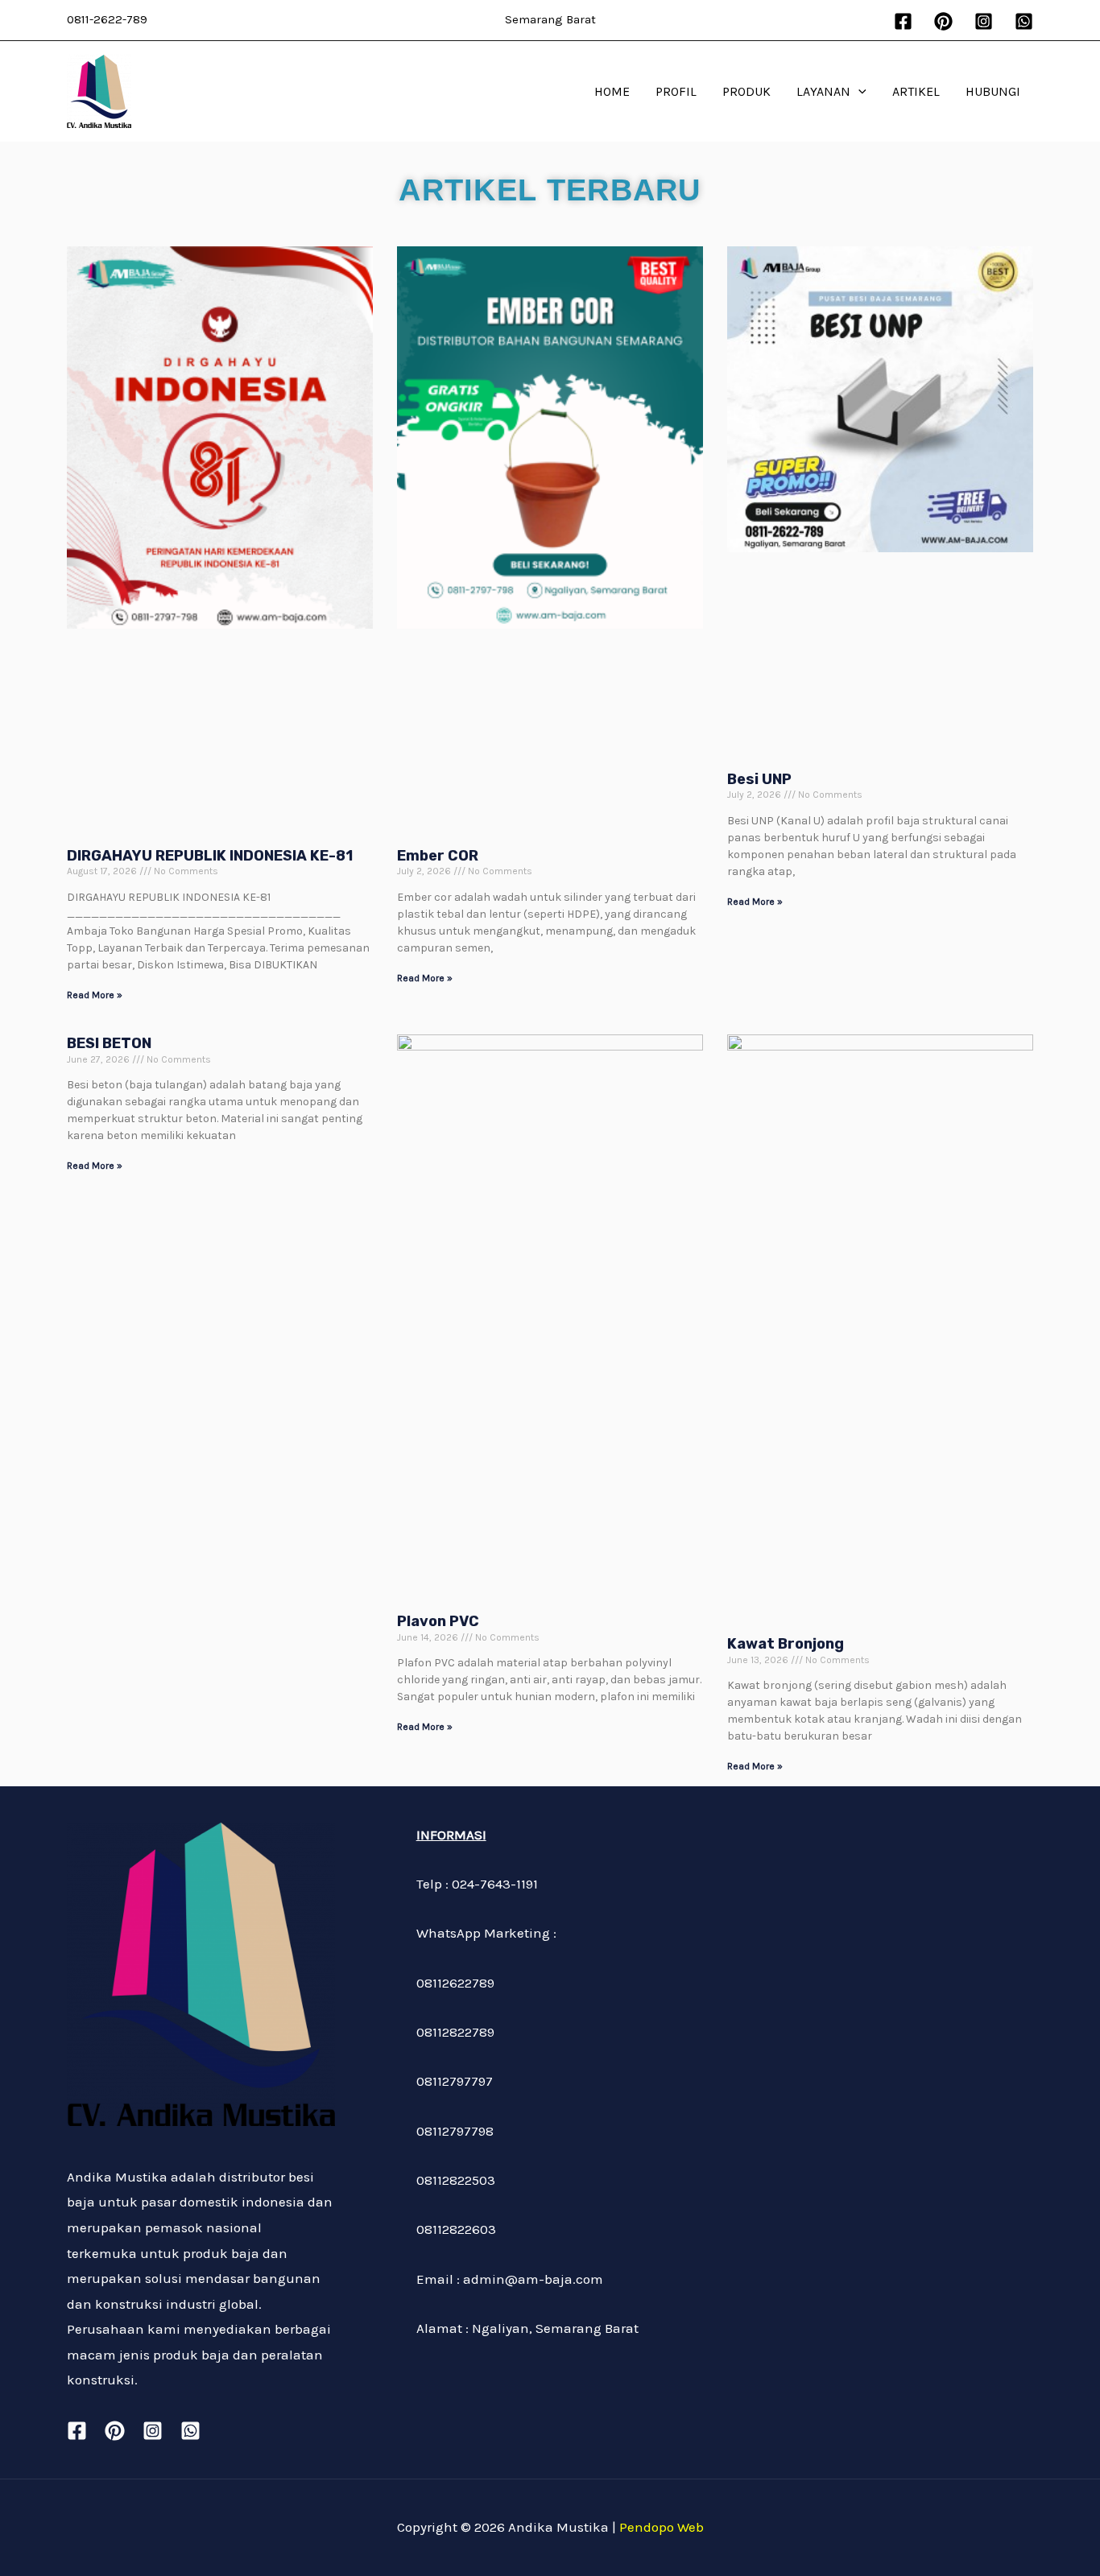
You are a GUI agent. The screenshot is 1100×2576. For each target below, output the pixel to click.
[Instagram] (984, 21)
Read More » (95, 995)
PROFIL (676, 91)
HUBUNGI (993, 91)
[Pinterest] (943, 21)
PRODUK (746, 91)
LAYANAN (823, 91)
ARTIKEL (916, 91)
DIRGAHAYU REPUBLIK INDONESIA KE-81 (210, 856)
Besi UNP (759, 779)
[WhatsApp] (1024, 21)
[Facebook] (903, 21)
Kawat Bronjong (786, 1644)
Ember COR (438, 856)
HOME (612, 91)
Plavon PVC (438, 1621)
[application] (858, 92)
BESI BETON (109, 1043)
